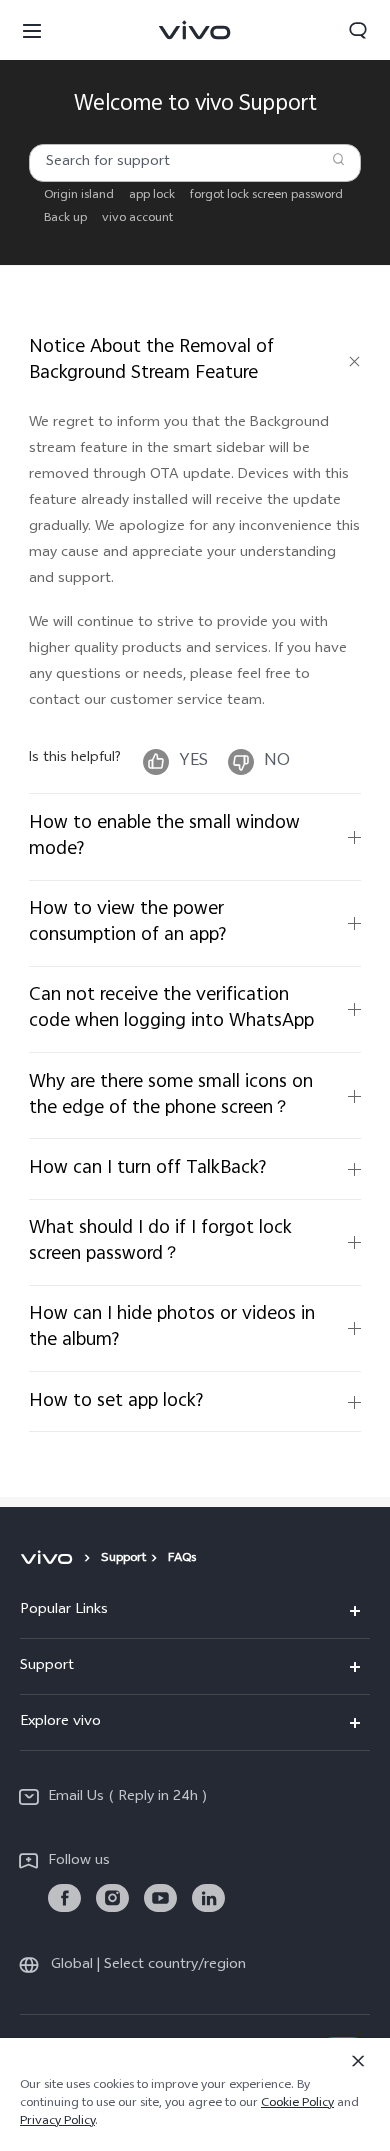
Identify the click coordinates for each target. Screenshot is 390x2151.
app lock (152, 195)
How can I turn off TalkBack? (147, 1168)
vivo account (137, 218)
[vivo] (49, 1559)
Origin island (79, 195)
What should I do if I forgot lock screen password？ (160, 1241)
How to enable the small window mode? (164, 836)
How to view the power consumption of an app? (127, 922)
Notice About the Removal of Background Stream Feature (151, 360)
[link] (64, 1898)
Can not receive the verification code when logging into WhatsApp (171, 1008)
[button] (32, 30)
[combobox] (195, 163)
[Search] (339, 159)
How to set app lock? (116, 1401)
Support (123, 1559)
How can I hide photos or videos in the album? (172, 1327)
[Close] (358, 2061)
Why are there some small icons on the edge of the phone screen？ (171, 1095)
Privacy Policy (57, 2122)
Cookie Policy (297, 2104)
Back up (65, 218)
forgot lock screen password (266, 195)
